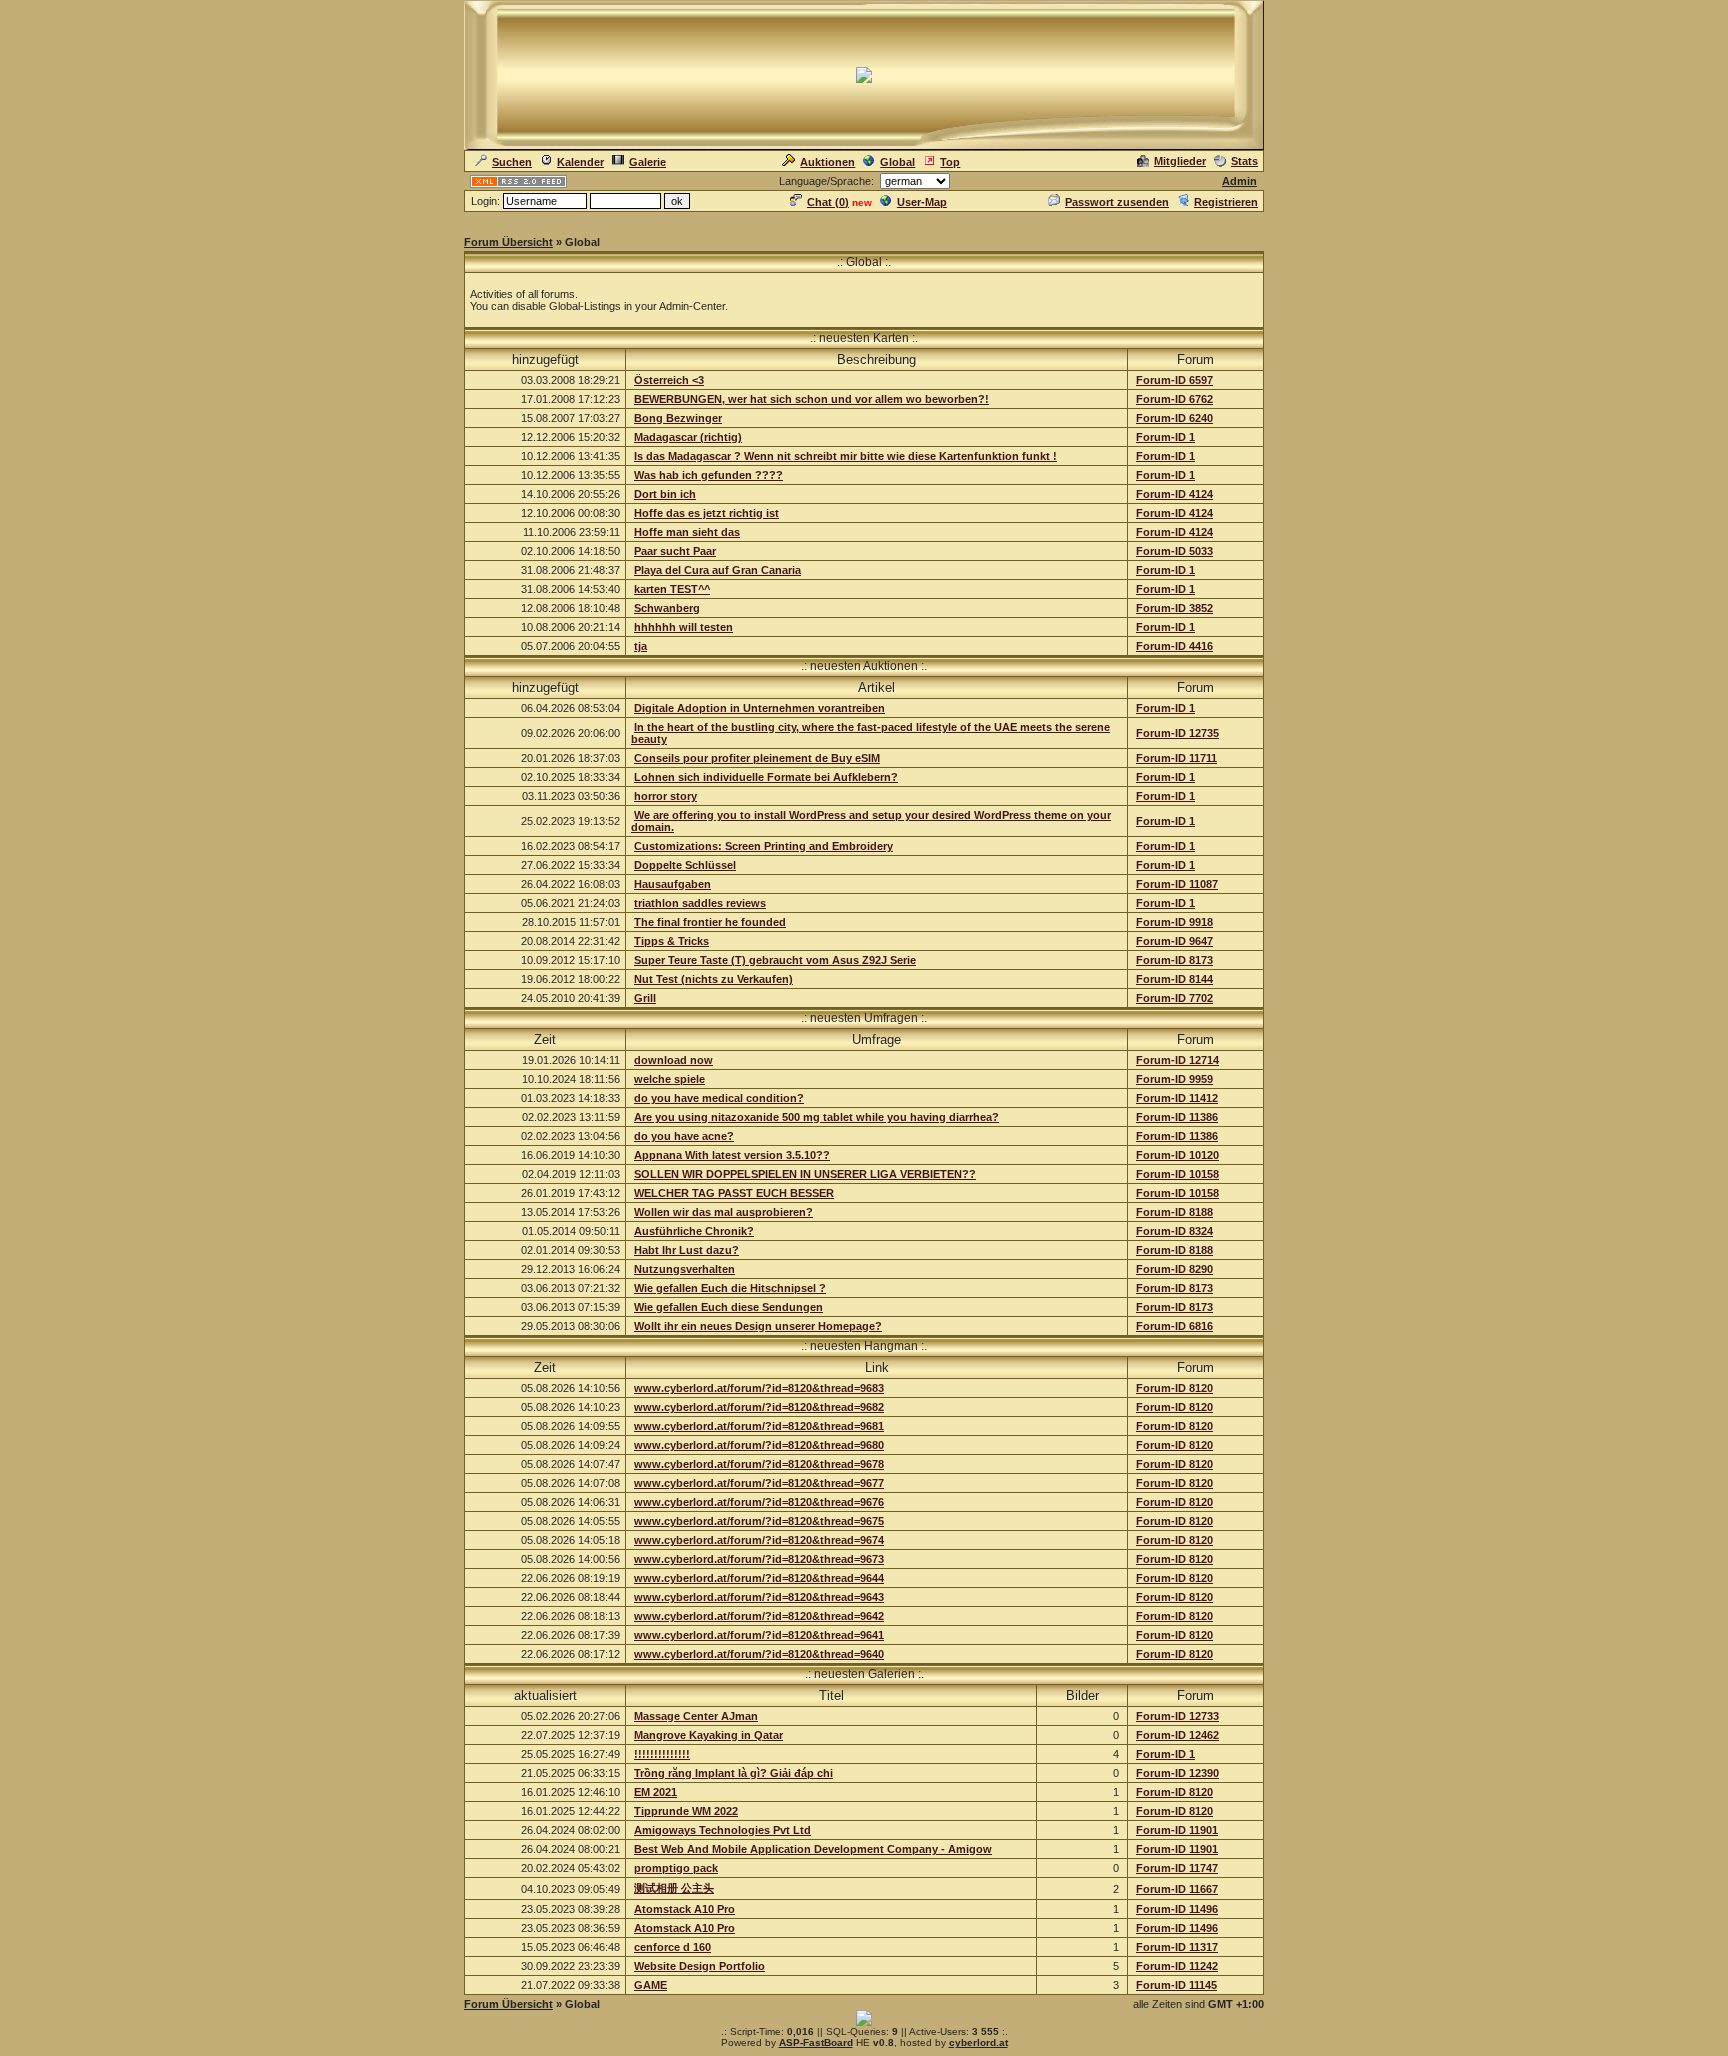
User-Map (922, 202)
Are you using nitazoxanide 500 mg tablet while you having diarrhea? (816, 1117)
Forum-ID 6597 (1174, 380)
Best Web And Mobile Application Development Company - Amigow (813, 1849)
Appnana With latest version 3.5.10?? (732, 1155)
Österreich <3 (669, 380)
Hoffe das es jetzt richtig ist (706, 513)
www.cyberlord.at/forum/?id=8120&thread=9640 (759, 1654)
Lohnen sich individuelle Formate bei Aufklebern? (766, 777)
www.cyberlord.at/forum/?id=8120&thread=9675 (759, 1521)
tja (640, 646)
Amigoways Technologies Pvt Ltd (722, 1830)
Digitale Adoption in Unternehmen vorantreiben (759, 708)
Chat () (828, 202)
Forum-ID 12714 (1177, 1060)
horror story (665, 796)
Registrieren (1226, 202)
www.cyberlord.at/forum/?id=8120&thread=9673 (759, 1559)
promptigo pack (676, 1868)
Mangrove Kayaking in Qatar (708, 1735)
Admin (1239, 181)
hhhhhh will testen (683, 627)
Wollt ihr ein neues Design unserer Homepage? (758, 1326)
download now (673, 1060)
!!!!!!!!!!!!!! (662, 1754)
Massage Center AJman (696, 1716)
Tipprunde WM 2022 (686, 1811)
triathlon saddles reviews (700, 903)
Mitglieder (1180, 161)
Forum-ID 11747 (1177, 1868)
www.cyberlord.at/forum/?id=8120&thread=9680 (759, 1445)
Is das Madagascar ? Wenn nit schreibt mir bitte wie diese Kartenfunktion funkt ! (845, 456)
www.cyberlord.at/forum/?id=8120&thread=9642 (759, 1616)
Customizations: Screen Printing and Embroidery (763, 846)
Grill (645, 998)
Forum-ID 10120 (1177, 1155)
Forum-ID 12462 (1177, 1735)
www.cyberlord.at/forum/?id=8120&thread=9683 (759, 1388)
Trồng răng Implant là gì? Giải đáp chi (733, 1773)
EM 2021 (655, 1792)
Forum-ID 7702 (1174, 998)
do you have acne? (684, 1136)
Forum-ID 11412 (1177, 1098)
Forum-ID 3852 (1174, 608)
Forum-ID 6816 (1174, 1326)
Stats (1244, 161)
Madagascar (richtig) (688, 437)
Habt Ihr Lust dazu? (686, 1250)
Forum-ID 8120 (1174, 1388)
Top (950, 162)
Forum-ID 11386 (1177, 1117)
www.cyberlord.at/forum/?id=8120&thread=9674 (759, 1540)
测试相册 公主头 (674, 1888)
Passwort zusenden (1117, 202)
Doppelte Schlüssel (685, 865)
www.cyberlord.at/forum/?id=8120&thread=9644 (759, 1578)
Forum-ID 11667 (1177, 1889)
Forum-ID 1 (1165, 437)
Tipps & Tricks (671, 941)
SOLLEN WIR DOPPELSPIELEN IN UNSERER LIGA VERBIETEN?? (805, 1174)
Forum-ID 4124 (1174, 494)
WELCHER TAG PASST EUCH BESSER (734, 1193)
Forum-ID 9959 (1174, 1079)
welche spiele (669, 1079)
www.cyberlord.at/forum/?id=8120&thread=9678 (759, 1464)
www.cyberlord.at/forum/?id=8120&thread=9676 (759, 1502)
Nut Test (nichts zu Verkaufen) (713, 979)
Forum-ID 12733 (1177, 1716)
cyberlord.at (978, 2042)
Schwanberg (667, 608)
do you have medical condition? (719, 1098)
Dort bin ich (665, 494)
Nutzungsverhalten (684, 1269)
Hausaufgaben (672, 884)
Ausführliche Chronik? (694, 1231)
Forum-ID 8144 (1174, 979)
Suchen (512, 162)
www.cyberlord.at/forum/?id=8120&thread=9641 (759, 1635)
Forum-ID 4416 (1174, 646)
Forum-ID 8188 (1174, 1212)
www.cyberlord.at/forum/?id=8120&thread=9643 (759, 1597)
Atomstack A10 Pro (684, 1909)
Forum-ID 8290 (1174, 1269)
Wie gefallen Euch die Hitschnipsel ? (730, 1288)
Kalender (580, 162)
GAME (650, 1985)
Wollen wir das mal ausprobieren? (723, 1212)
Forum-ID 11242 (1177, 1966)
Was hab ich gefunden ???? (708, 475)
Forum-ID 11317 (1177, 1947)
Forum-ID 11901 (1177, 1830)
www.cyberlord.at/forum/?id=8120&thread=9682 (759, 1407)
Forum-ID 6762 (1174, 399)
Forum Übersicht (508, 242)
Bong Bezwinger (678, 418)
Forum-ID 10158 (1177, 1174)
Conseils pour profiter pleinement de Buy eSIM (757, 758)
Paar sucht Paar (675, 551)
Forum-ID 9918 (1174, 922)
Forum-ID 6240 (1174, 418)
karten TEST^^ (672, 589)
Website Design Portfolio (699, 1966)
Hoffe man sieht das (687, 532)
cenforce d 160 (672, 1947)
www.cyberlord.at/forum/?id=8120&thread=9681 (759, 1426)
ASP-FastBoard (816, 2042)
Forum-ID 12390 (1177, 1773)
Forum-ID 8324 (1174, 1231)
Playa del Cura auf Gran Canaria (717, 570)
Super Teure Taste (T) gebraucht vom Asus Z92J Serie (775, 960)
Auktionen (827, 162)
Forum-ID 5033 (1174, 551)
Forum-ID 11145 (1176, 1985)
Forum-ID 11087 (1177, 884)
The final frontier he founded (710, 922)
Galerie (647, 162)
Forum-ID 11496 (1177, 1909)
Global (897, 162)
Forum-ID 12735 (1177, 733)
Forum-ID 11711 (1176, 758)
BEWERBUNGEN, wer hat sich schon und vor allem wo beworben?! (811, 399)
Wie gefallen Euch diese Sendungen (728, 1307)
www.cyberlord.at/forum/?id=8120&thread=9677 (759, 1483)
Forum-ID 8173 (1174, 960)
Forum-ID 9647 (1174, 941)
